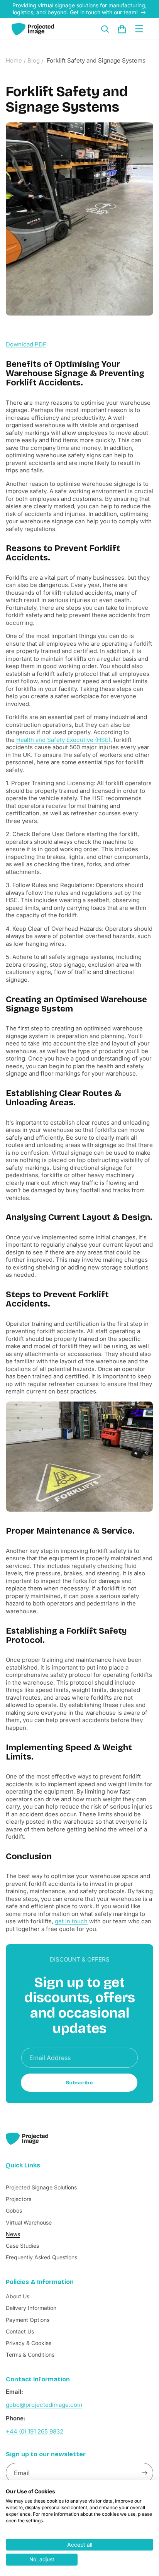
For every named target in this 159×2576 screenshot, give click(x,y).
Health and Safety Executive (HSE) (63, 740)
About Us (18, 2296)
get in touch (71, 1921)
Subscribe (79, 2083)
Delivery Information (31, 2308)
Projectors (19, 2199)
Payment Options (28, 2320)
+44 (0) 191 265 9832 (35, 2431)
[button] (105, 29)
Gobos (14, 2210)
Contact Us (20, 2331)
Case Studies (22, 2246)
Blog (34, 60)
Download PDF (26, 344)
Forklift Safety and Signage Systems (96, 60)
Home (14, 60)
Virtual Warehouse (29, 2222)
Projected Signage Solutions (41, 2187)
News (13, 2234)
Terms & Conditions (30, 2355)
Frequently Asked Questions (41, 2257)
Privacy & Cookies (29, 2343)
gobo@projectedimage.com (44, 2405)
